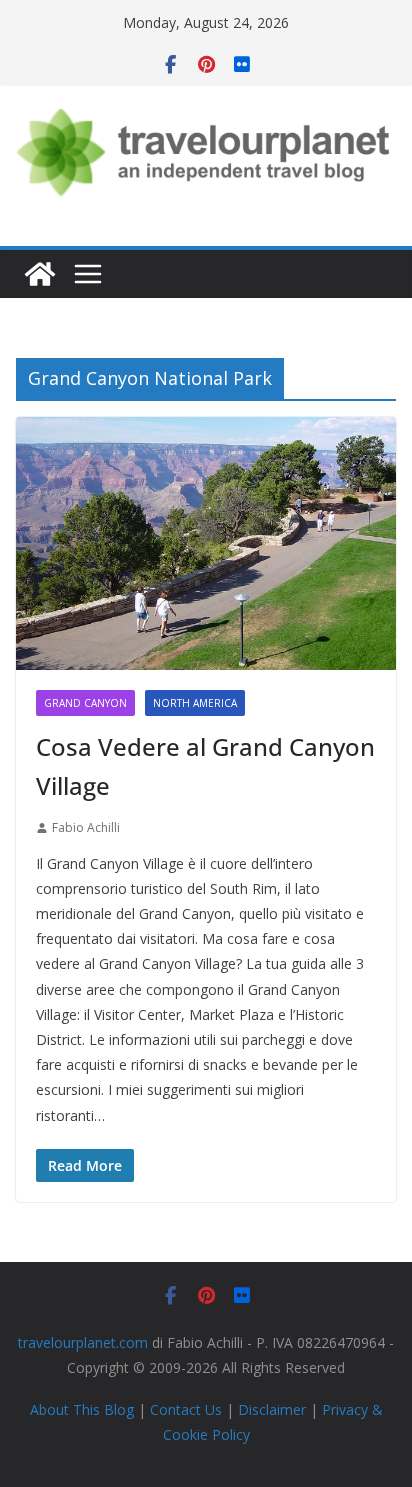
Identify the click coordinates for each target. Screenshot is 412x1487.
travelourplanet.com (83, 1342)
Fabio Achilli (86, 827)
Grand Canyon (85, 703)
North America (195, 703)
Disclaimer (272, 1409)
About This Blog (82, 1409)
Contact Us (186, 1409)
